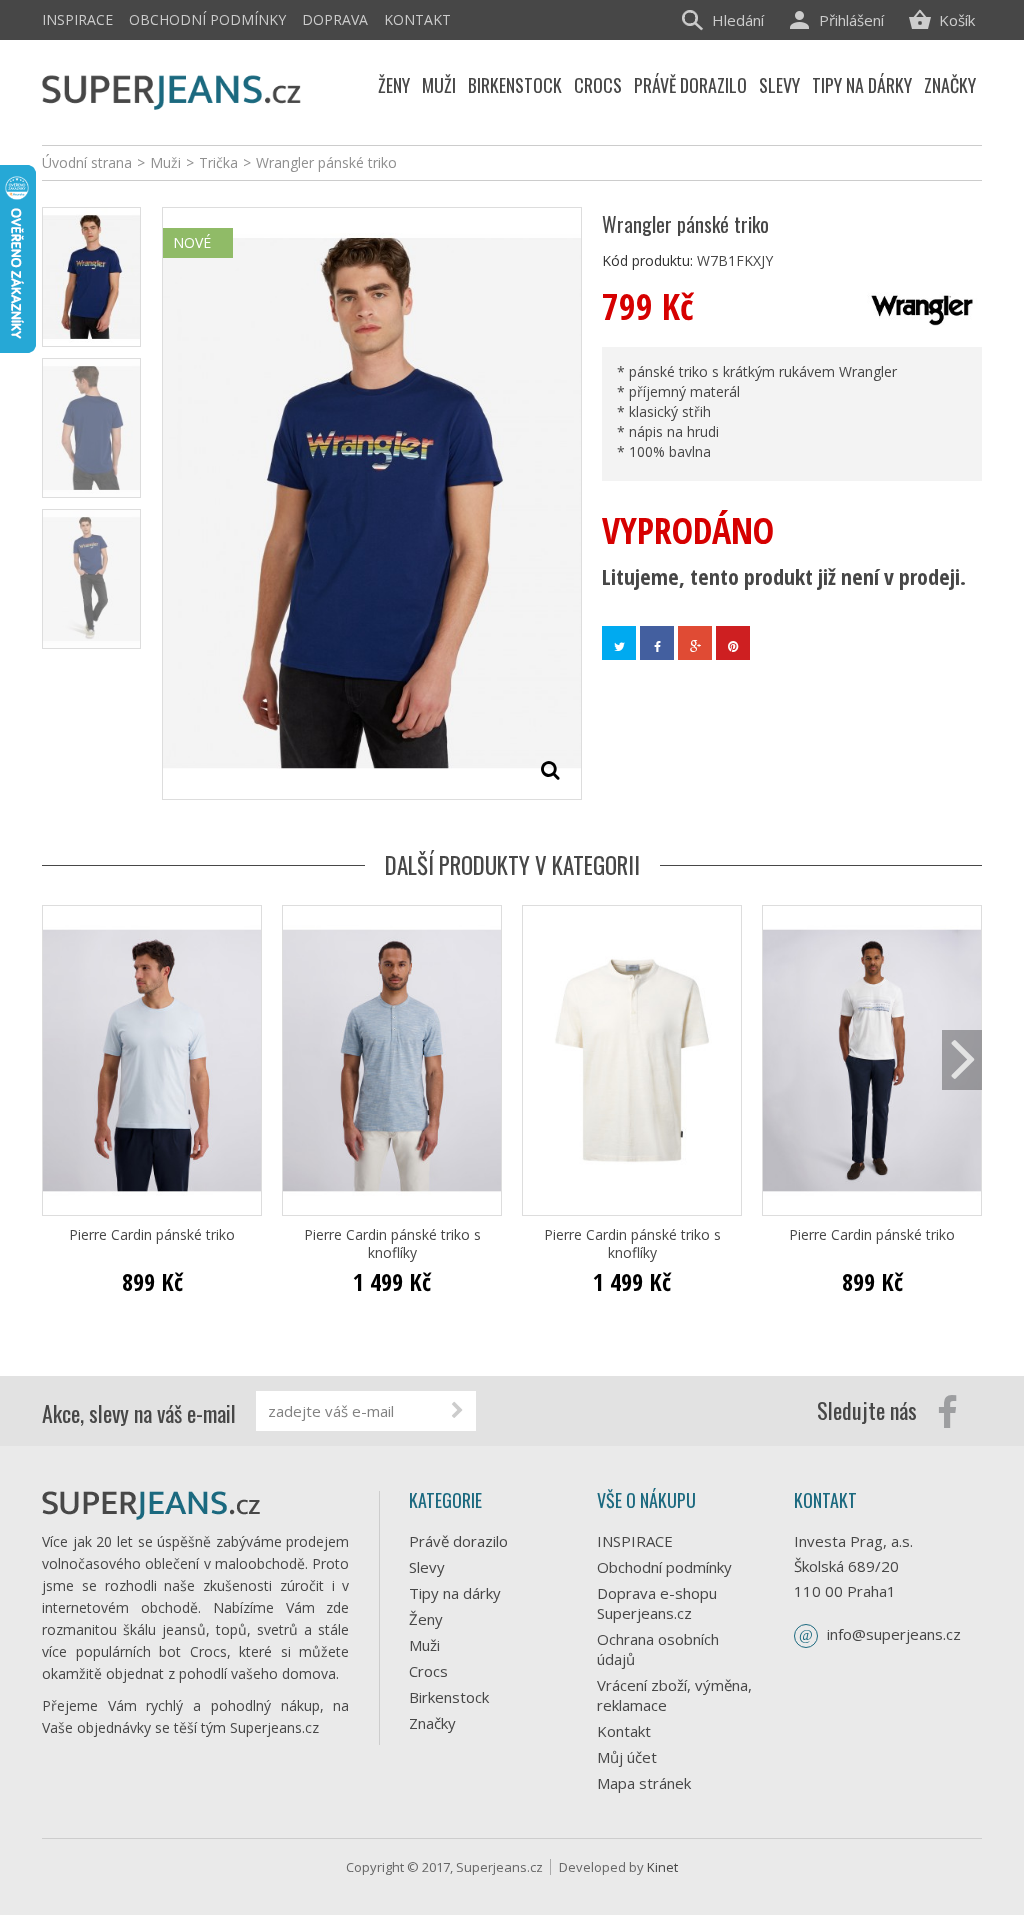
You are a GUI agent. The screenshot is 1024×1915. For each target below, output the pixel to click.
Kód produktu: (647, 260)
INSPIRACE (77, 19)
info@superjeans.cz (894, 1634)
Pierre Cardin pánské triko (152, 1235)
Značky (432, 1723)
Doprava (335, 19)
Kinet (662, 1867)
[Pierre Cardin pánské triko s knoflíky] (392, 1060)
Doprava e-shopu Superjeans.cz (657, 1603)
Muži (424, 1645)
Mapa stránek (644, 1783)
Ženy (426, 1619)
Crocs (428, 1671)
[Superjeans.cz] (172, 89)
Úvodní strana (87, 162)
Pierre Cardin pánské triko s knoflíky (392, 1244)
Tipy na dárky (455, 1593)
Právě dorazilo (458, 1541)
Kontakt (417, 19)
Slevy (427, 1567)
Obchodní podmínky (207, 19)
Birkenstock (449, 1697)
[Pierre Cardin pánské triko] (152, 1060)
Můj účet (627, 1757)
